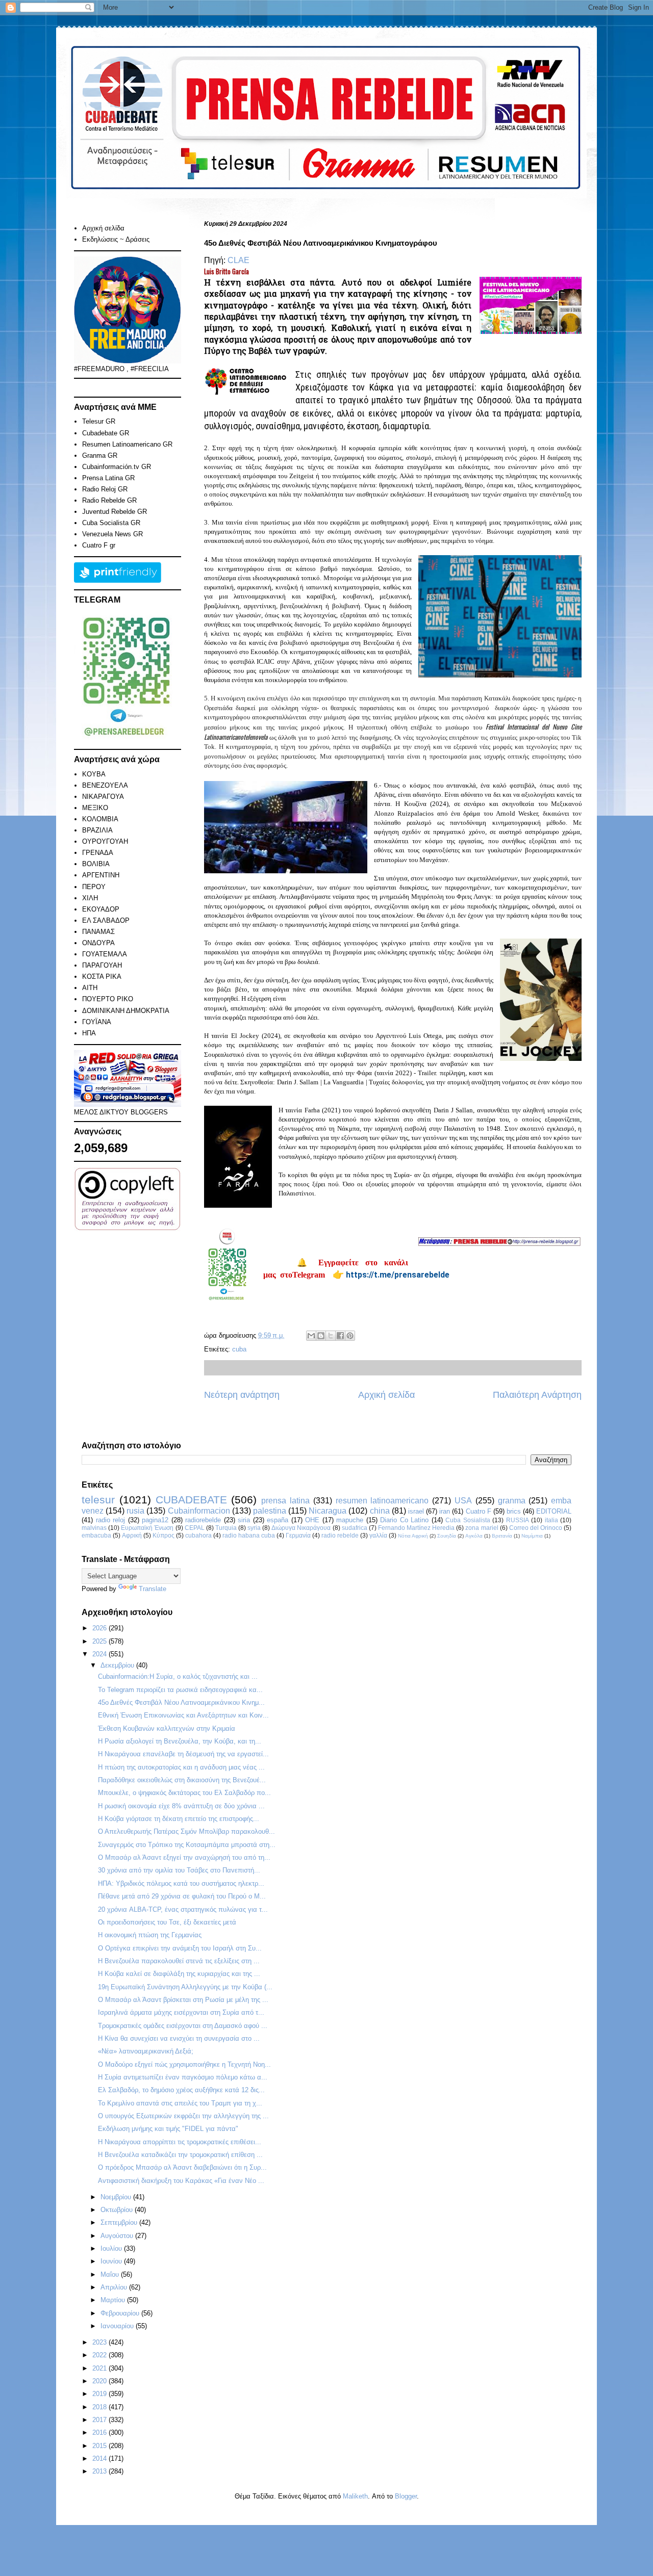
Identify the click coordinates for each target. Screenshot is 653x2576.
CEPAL (195, 1528)
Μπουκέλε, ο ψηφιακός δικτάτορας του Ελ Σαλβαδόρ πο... (184, 1793)
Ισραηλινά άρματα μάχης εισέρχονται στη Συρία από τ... (181, 2012)
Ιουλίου (112, 2248)
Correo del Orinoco (536, 1528)
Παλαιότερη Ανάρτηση (537, 1395)
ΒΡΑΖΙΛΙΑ (97, 830)
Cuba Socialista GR (111, 523)
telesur (98, 1500)
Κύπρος (164, 1535)
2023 (101, 2342)
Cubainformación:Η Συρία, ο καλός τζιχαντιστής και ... (178, 1676)
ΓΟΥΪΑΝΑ (97, 1022)
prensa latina (285, 1501)
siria (244, 1520)
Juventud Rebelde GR (115, 512)
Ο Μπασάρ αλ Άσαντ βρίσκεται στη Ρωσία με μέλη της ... (183, 2000)
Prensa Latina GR (108, 478)
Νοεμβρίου (117, 2197)
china (380, 1511)
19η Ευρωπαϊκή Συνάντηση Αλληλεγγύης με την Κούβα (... (185, 1987)
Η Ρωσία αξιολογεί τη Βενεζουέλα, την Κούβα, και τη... (180, 1741)
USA (463, 1501)
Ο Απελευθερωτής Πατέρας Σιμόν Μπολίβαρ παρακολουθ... (186, 1831)
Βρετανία (502, 1536)
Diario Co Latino (404, 1520)
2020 (101, 2381)
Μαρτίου (114, 2300)
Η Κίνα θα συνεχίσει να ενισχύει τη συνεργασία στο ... (179, 2038)
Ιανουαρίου (118, 2326)
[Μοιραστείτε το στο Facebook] (340, 1336)
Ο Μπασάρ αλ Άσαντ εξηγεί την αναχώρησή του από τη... (184, 1857)
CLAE (238, 260)
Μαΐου (111, 2274)
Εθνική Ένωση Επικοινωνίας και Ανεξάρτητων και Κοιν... (183, 1715)
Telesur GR (99, 421)
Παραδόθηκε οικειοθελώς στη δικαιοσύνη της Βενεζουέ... (182, 1780)
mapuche (350, 1520)
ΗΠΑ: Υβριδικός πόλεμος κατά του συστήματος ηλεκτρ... (181, 1883)
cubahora (198, 1535)
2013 (101, 2471)
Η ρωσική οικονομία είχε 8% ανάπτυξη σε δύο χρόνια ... (181, 1806)
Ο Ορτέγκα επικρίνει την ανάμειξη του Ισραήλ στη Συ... (180, 1948)
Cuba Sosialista (468, 1520)
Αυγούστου (118, 2236)
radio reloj (111, 1520)
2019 (101, 2394)
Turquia (226, 1528)
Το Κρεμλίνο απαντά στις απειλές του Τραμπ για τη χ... (180, 2103)
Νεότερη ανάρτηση (242, 1395)
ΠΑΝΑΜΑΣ (98, 932)
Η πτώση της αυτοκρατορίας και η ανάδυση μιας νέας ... (181, 1767)
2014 (101, 2458)
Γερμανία (298, 1535)
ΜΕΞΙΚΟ (95, 808)
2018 (101, 2407)
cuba (239, 1349)
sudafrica (355, 1528)
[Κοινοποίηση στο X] (331, 1336)
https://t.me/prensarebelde (398, 1275)
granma (512, 1501)
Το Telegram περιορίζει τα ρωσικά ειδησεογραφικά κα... (180, 1690)
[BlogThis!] (321, 1336)
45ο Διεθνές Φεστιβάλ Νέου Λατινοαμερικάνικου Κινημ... (181, 1702)
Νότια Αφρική (413, 1536)
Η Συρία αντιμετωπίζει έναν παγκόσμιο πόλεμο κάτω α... (183, 2077)
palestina (270, 1511)
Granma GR (100, 456)
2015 (101, 2446)
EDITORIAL (554, 1511)
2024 (101, 1654)
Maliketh (355, 2496)
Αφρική (132, 1535)
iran (445, 1511)
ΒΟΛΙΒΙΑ (96, 864)
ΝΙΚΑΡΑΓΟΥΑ (103, 797)
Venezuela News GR (112, 534)
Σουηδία (447, 1536)
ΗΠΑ (89, 1033)
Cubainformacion (199, 1511)
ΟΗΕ (312, 1520)
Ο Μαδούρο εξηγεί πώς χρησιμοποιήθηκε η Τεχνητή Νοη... (184, 2064)
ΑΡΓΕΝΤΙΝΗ (101, 875)
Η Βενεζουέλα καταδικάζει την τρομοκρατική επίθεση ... (180, 2155)
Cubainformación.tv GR (117, 467)
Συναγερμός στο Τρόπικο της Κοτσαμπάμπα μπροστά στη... (187, 1845)
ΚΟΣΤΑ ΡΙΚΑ (102, 977)
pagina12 (155, 1520)
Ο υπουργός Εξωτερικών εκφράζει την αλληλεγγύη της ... (183, 2116)
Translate (153, 1589)
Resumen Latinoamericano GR (127, 444)
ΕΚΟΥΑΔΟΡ (101, 909)
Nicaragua (328, 1511)
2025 (101, 1641)
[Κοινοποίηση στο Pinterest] (350, 1336)
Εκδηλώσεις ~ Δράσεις (116, 239)
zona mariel (482, 1528)
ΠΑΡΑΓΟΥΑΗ (102, 965)
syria (254, 1528)
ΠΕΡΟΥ (94, 887)
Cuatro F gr (99, 545)
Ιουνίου (112, 2261)
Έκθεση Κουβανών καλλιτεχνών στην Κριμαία (167, 1728)
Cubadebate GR (106, 433)
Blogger (406, 2496)
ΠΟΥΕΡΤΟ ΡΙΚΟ (108, 999)
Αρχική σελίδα (386, 1395)
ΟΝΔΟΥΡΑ (98, 943)
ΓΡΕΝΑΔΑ (98, 853)
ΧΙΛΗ (90, 898)
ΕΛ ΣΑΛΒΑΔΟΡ (106, 920)
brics (514, 1511)
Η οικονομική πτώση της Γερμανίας (150, 1935)
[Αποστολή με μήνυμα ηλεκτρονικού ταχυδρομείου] (311, 1336)
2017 (101, 2420)
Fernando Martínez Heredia (416, 1528)
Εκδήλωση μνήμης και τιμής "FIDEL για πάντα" (168, 2129)
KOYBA (94, 774)
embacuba (96, 1535)
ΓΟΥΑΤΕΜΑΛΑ (105, 954)
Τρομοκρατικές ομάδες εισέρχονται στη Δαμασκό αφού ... (183, 2026)
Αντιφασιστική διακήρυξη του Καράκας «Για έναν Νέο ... (181, 2181)
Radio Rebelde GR (109, 500)
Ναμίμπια (532, 1536)
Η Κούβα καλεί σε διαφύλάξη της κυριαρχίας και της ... (179, 1974)
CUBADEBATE (191, 1500)
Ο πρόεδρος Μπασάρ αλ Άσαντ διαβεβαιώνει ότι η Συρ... (182, 2167)
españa (278, 1520)
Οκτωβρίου (118, 2210)
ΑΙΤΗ (90, 988)
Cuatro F (479, 1511)
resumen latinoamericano (382, 1501)
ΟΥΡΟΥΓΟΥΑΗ (105, 841)
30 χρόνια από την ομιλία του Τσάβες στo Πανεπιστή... (179, 1870)
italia (551, 1520)
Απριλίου (115, 2287)
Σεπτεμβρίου (120, 2222)
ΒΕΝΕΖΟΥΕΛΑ (105, 785)
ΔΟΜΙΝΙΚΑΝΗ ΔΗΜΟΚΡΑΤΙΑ (126, 1011)
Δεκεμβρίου (118, 1665)
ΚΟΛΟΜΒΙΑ (100, 819)
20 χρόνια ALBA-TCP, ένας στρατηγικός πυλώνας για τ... (183, 1909)
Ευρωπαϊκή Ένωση (147, 1528)
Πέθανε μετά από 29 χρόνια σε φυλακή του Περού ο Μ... (182, 1896)
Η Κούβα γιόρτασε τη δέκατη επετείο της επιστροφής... (179, 1819)
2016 (101, 2432)
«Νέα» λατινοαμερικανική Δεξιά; (146, 2051)
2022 (101, 2355)
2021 (101, 2368)
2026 (101, 1628)
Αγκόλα (474, 1536)
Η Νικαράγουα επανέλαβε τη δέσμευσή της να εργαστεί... (183, 1754)
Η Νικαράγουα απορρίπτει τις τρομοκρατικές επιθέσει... (180, 2142)
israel (416, 1511)
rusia (135, 1511)
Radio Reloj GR (105, 489)
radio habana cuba (249, 1535)
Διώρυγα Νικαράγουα (301, 1528)
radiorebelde (203, 1520)
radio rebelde (340, 1535)
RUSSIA (518, 1520)
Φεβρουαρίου (121, 2313)
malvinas (94, 1528)
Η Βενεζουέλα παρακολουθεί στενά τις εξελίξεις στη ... (179, 1961)
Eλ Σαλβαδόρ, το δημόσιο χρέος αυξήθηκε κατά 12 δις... (181, 2090)
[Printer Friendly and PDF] (118, 580)
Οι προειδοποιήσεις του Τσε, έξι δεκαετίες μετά (167, 1922)
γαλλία (378, 1535)
